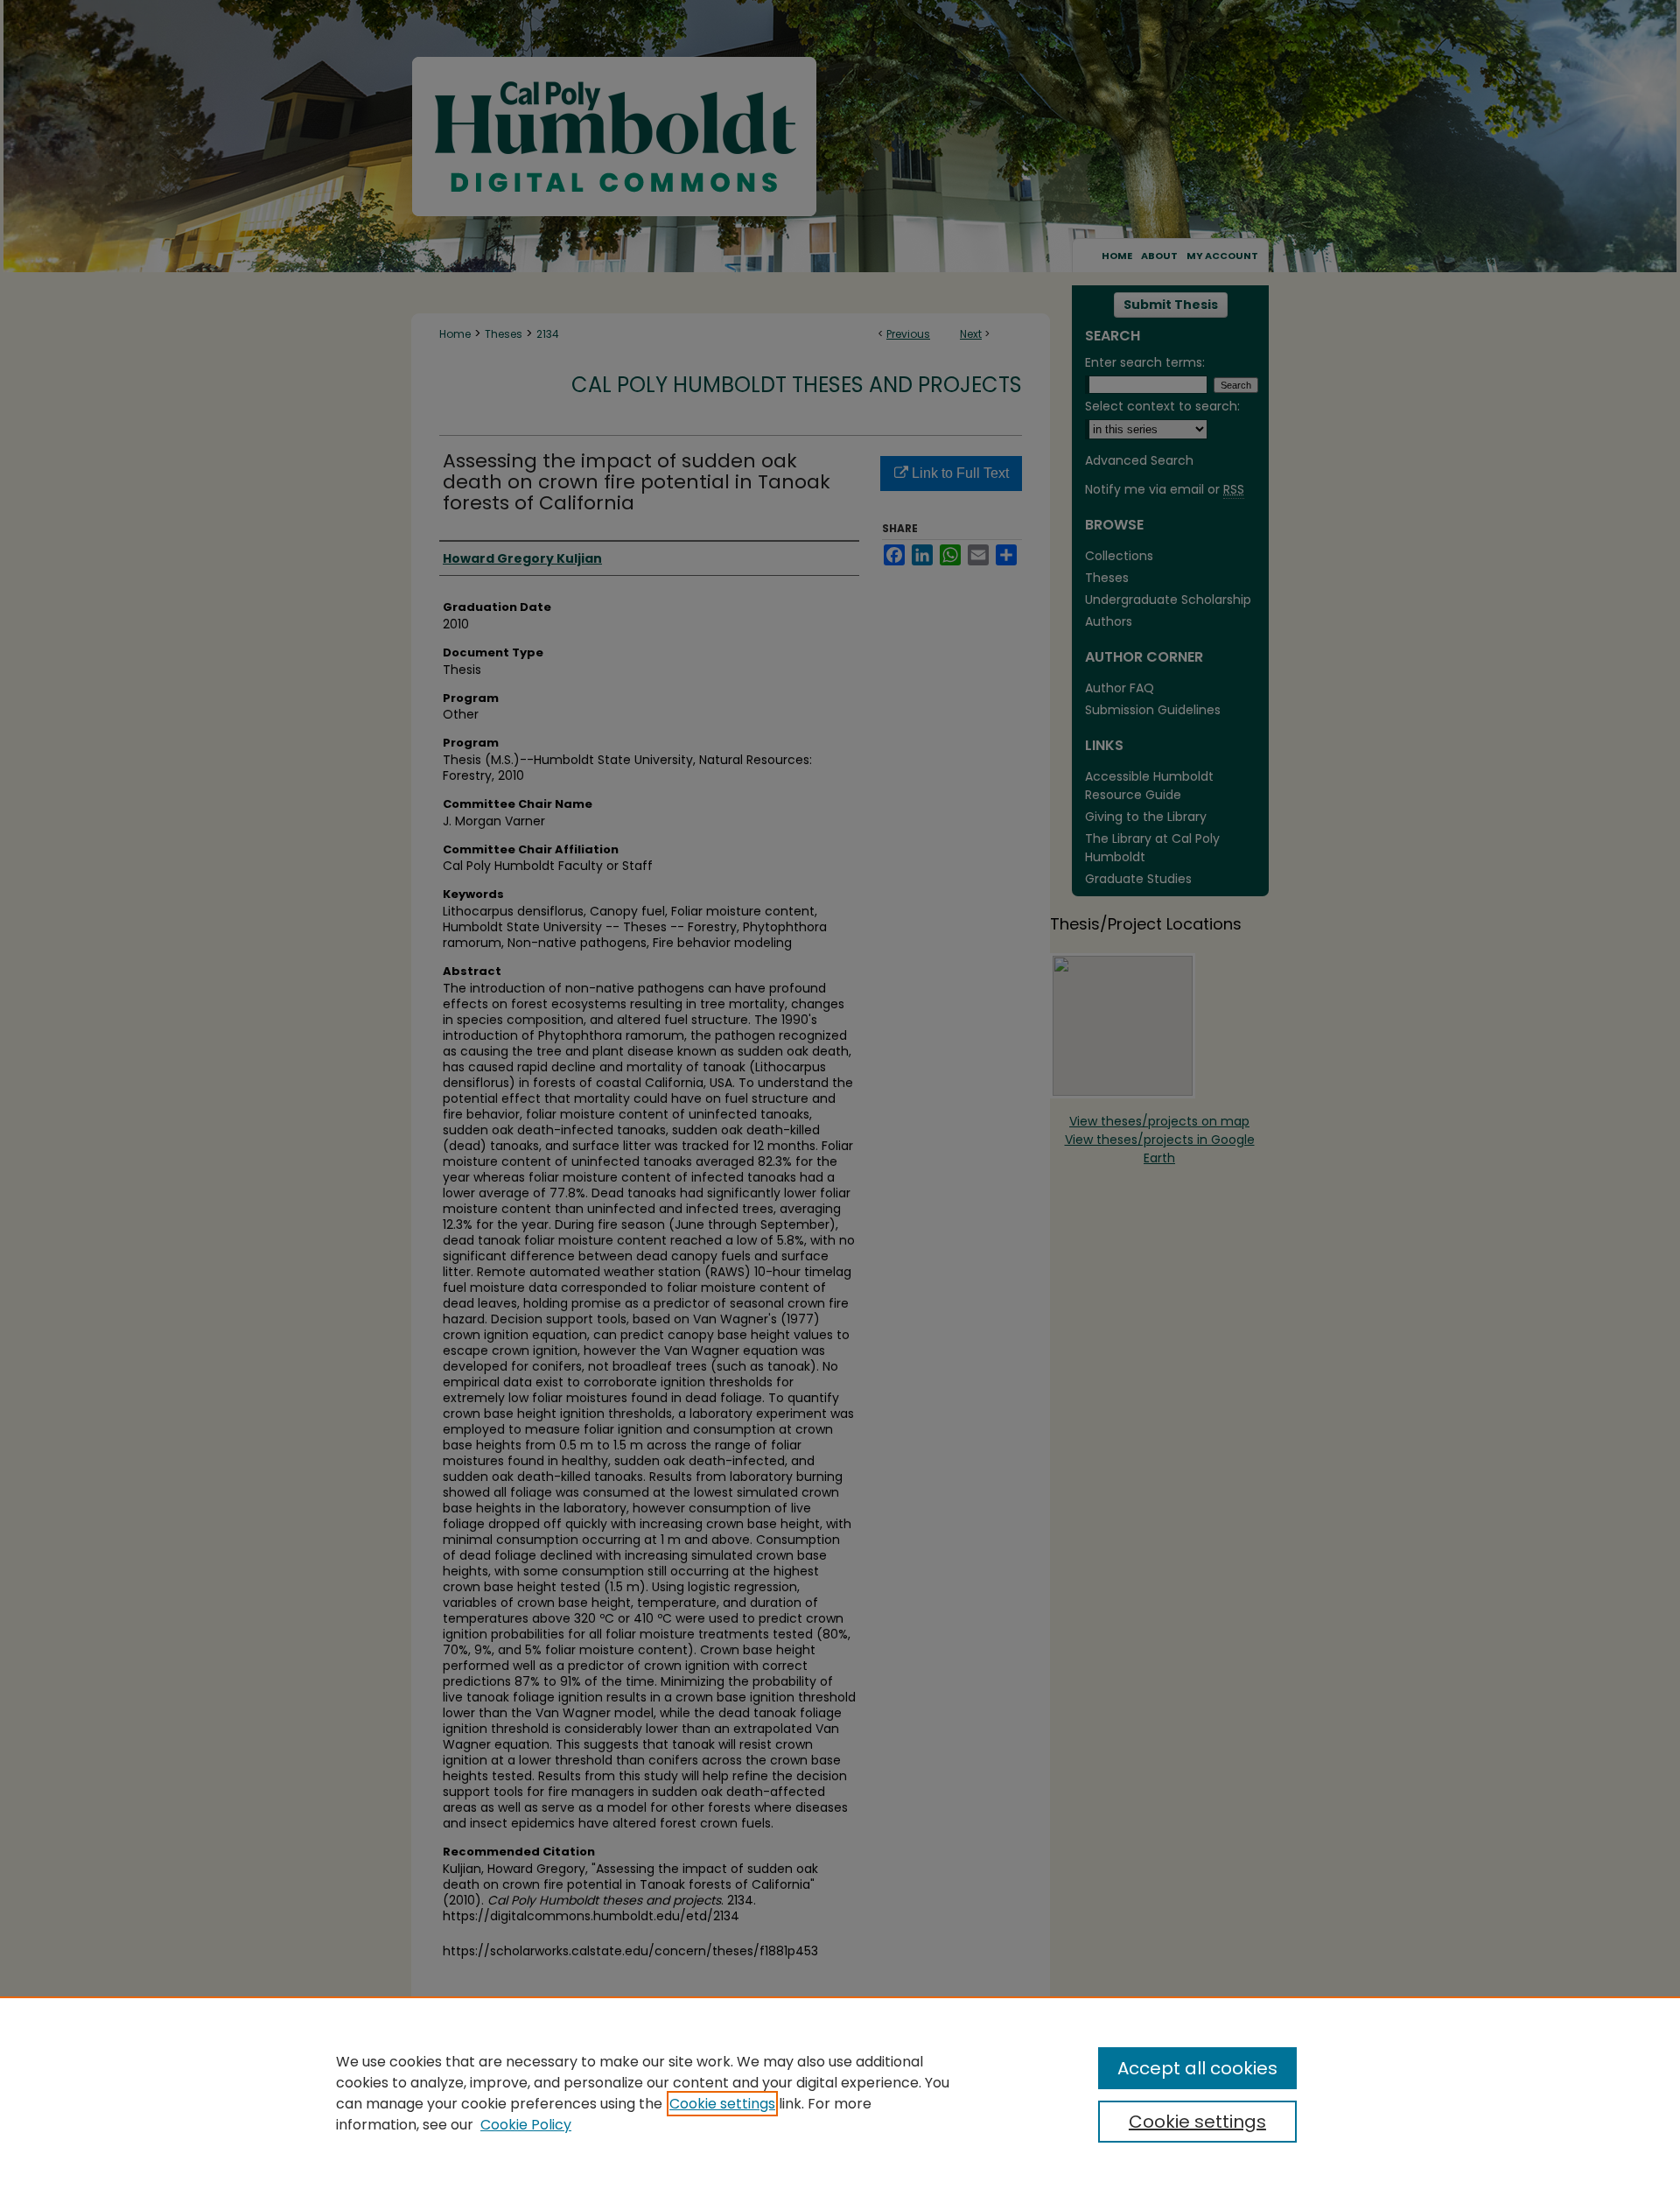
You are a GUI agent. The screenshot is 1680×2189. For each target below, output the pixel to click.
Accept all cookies (1197, 2068)
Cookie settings (722, 2104)
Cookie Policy (526, 2125)
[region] (840, 2093)
